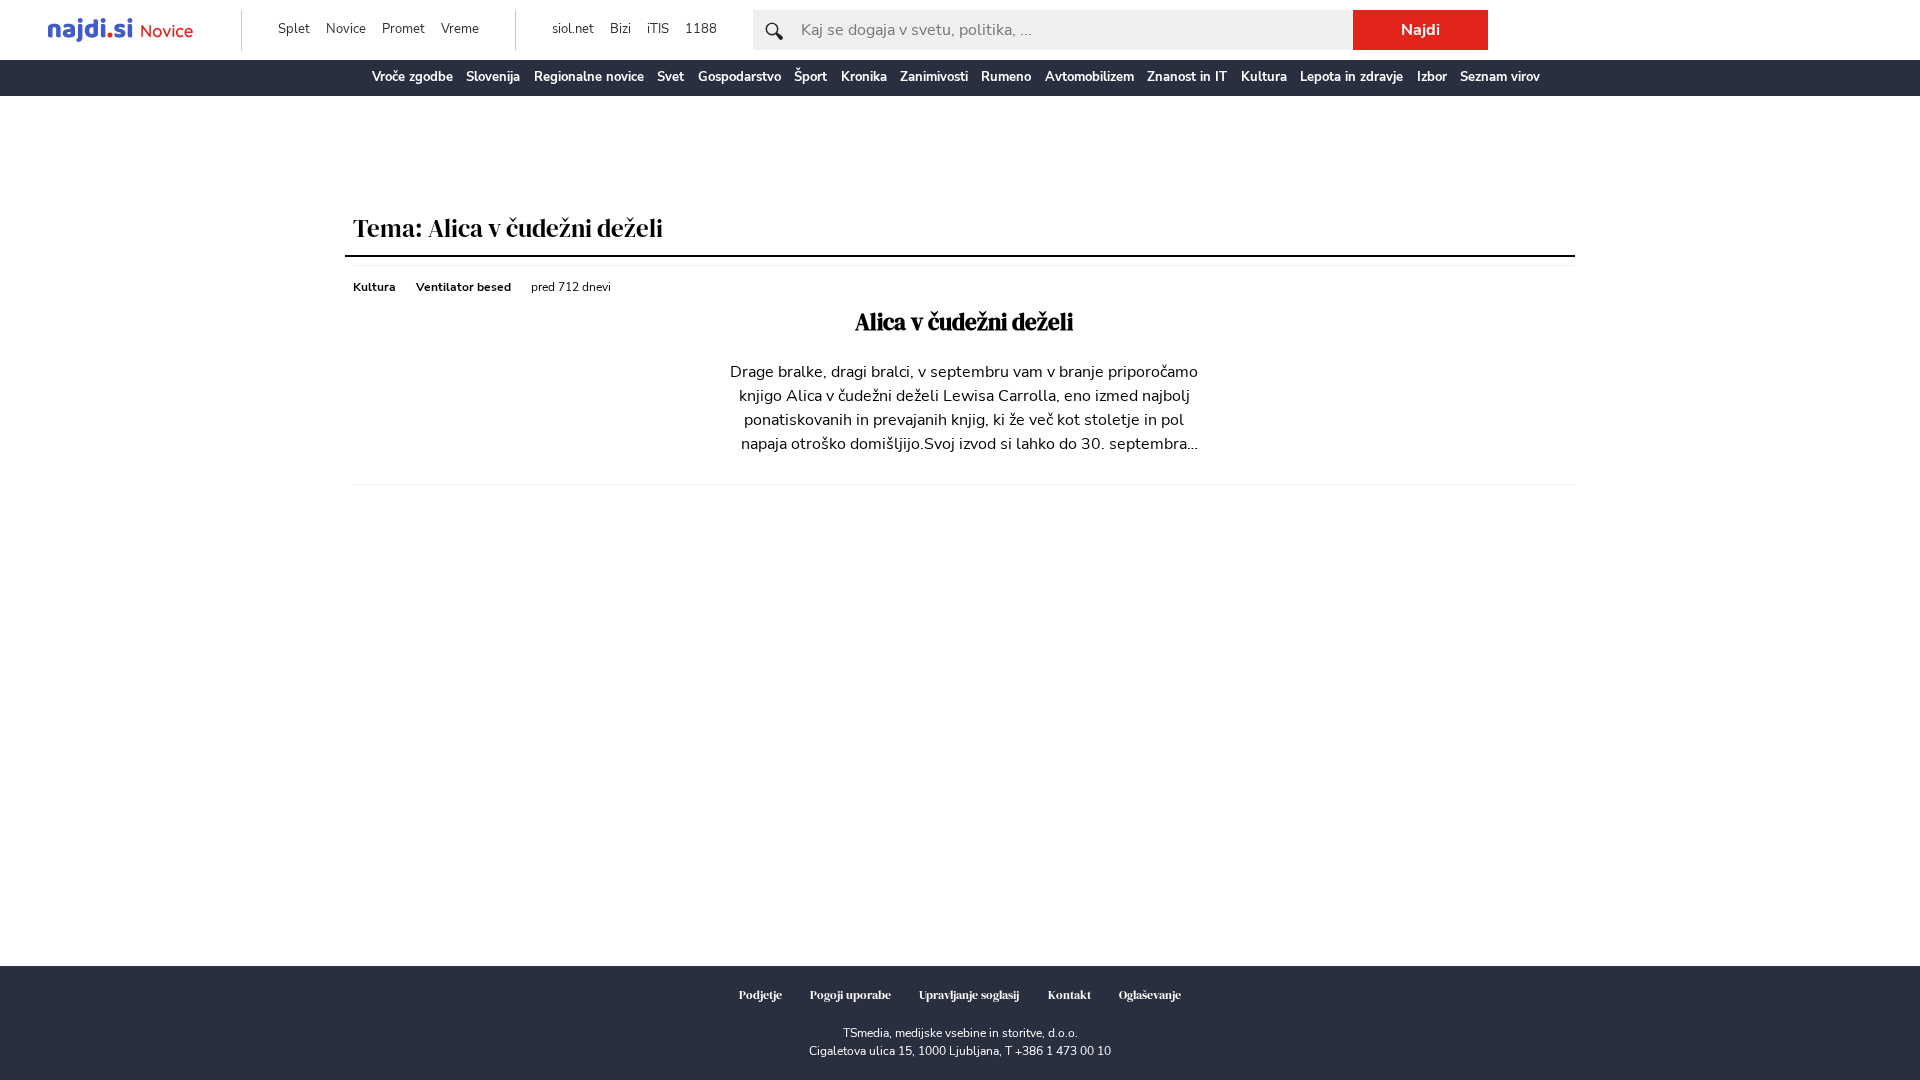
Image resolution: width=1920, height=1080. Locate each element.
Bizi (620, 29)
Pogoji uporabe (850, 995)
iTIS (658, 29)
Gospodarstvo (739, 77)
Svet (670, 77)
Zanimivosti (934, 77)
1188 (701, 29)
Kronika (864, 77)
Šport (810, 77)
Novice (346, 29)
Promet (403, 29)
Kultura (1264, 77)
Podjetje (760, 995)
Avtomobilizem (1089, 77)
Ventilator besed (463, 287)
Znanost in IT (1187, 77)
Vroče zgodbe (412, 77)
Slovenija (493, 77)
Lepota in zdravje (1351, 77)
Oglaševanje (1150, 995)
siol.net (573, 29)
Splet (294, 29)
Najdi (1420, 30)
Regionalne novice (589, 77)
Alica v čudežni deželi (964, 322)
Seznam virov (1500, 77)
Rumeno (1006, 77)
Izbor (1432, 77)
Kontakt (1069, 995)
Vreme (460, 29)
